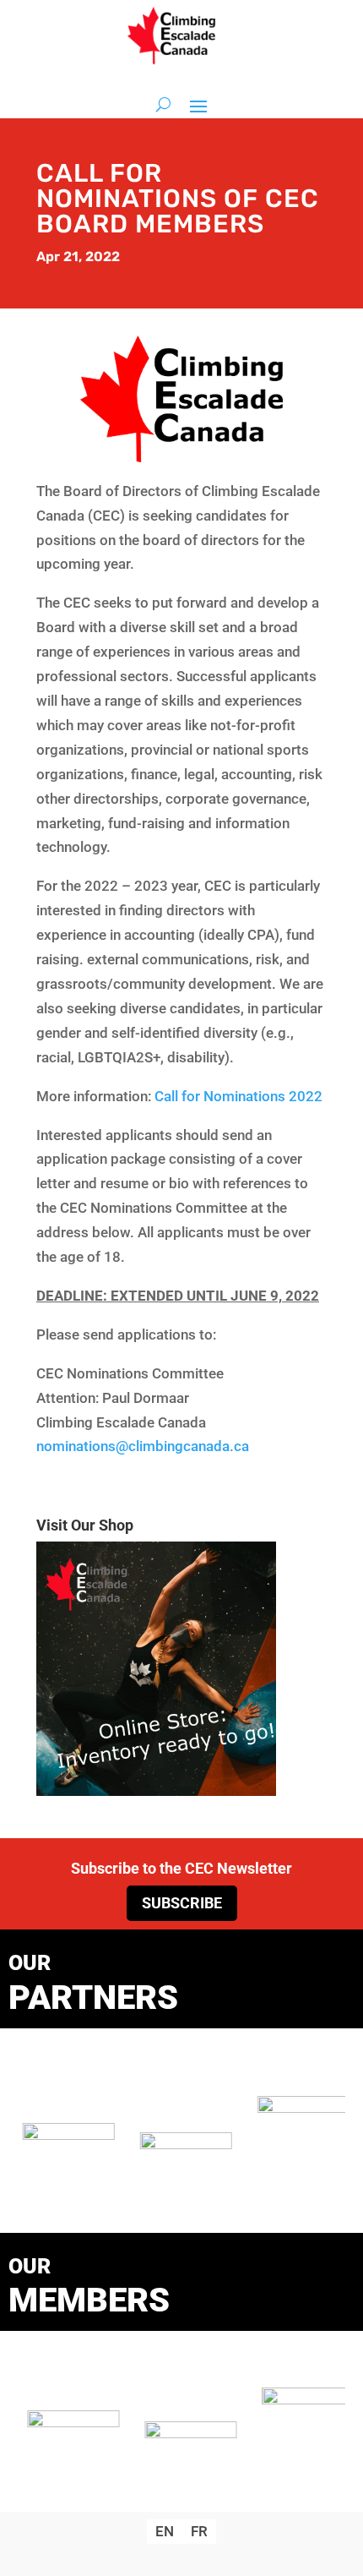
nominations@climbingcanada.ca (143, 1446)
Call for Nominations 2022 (238, 1096)
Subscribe (182, 1903)
